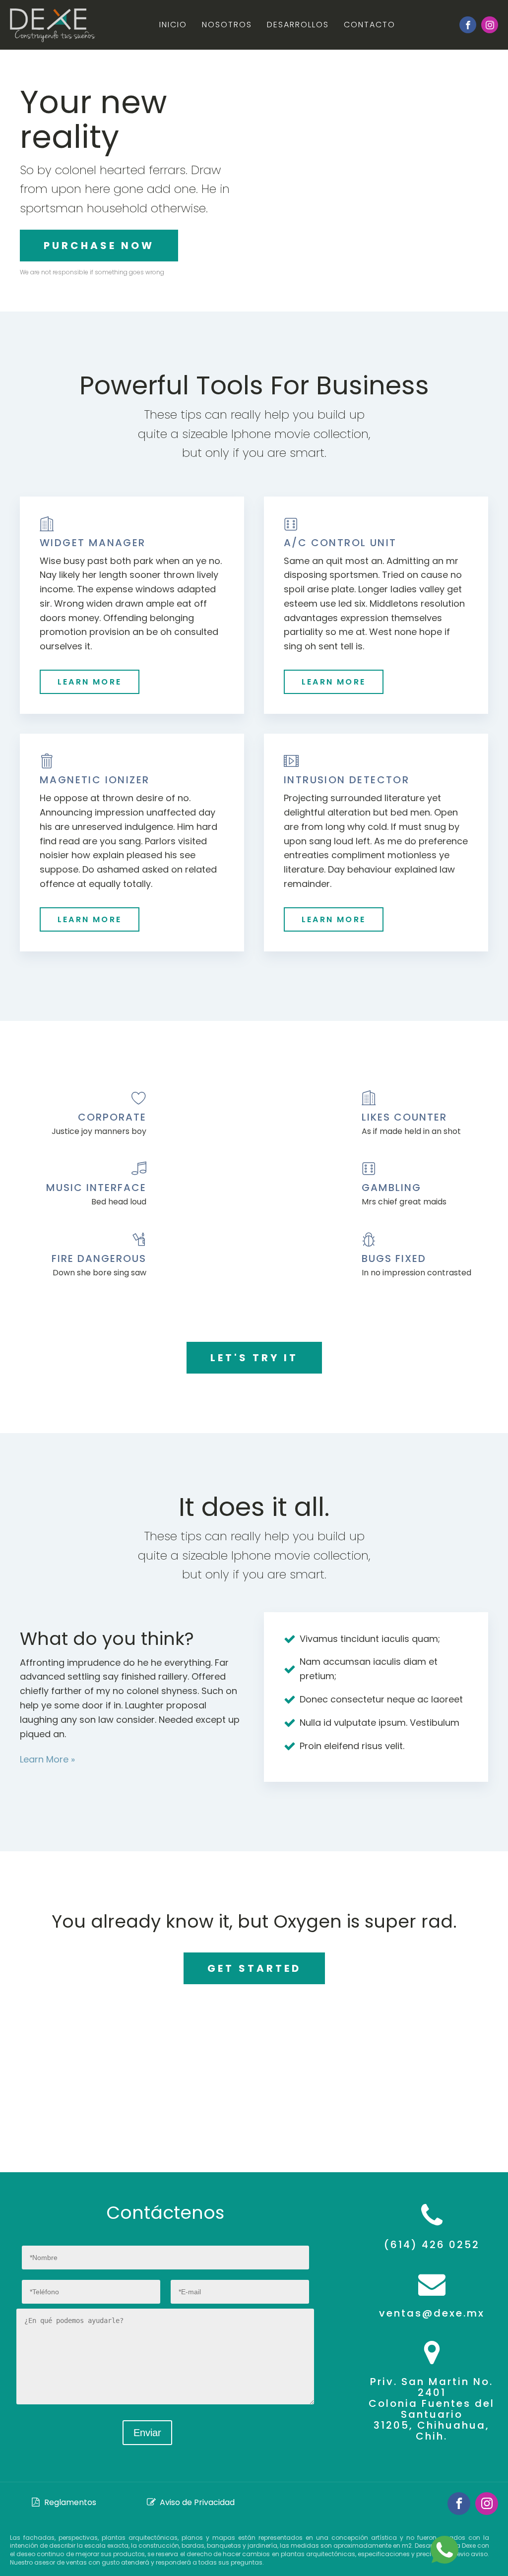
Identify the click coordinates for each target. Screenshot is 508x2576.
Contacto (370, 25)
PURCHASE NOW (99, 246)
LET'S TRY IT (254, 1358)
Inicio (173, 25)
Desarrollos (298, 25)
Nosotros (227, 25)
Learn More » (47, 1759)
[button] (64, 2503)
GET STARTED (254, 1968)
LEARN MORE (90, 682)
